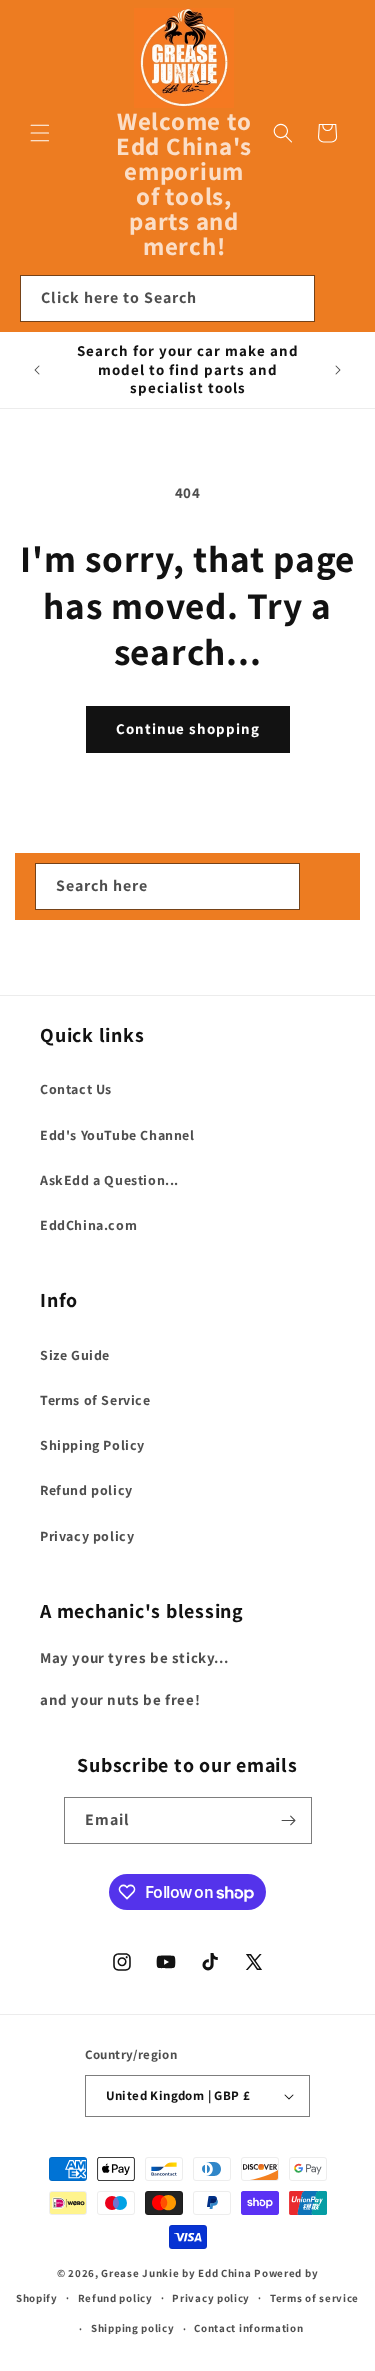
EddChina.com (88, 1225)
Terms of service (314, 2298)
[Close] (340, 299)
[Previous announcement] (37, 370)
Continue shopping (188, 728)
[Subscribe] (289, 1820)
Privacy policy (87, 1536)
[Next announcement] (338, 370)
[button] (40, 133)
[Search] (292, 298)
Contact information (248, 2328)
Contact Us (76, 1089)
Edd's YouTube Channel (117, 1135)
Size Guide (75, 1355)
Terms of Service (95, 1400)
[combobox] (167, 298)
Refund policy (86, 1490)
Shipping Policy (92, 1445)
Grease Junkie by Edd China (176, 2273)
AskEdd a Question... (109, 1180)
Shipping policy (133, 2328)
